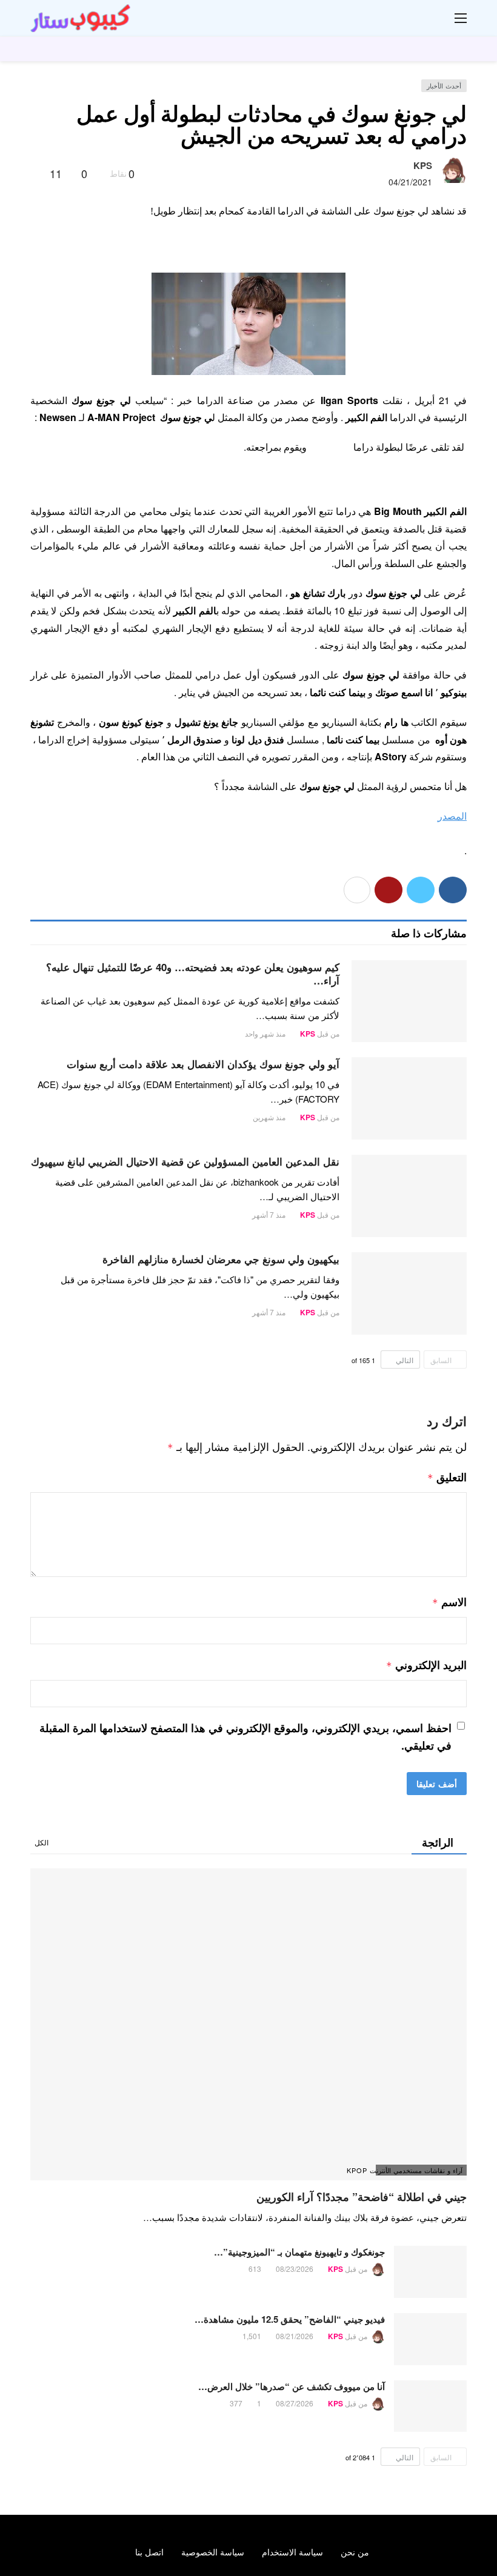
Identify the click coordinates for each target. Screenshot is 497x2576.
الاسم (449, 1602)
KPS (423, 165)
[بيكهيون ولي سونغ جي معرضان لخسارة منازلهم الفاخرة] (409, 1293)
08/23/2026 (295, 2269)
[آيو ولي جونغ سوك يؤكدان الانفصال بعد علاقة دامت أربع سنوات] (409, 1098)
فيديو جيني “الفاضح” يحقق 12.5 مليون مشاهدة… (290, 2319)
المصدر (452, 816)
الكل (42, 1842)
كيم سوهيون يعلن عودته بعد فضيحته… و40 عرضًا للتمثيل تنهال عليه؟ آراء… (193, 974)
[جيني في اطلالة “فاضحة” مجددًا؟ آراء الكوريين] (248, 2024)
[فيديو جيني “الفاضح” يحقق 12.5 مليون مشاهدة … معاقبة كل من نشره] (430, 2339)
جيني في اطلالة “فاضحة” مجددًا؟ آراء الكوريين (362, 2197)
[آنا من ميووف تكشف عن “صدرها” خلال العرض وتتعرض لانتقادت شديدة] (430, 2406)
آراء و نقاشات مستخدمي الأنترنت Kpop (419, 2170)
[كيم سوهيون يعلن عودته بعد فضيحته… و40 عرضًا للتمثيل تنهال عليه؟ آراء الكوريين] (409, 1001)
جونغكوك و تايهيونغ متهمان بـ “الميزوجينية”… (299, 2252)
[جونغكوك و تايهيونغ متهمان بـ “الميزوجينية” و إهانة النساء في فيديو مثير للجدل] (430, 2272)
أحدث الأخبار (444, 85)
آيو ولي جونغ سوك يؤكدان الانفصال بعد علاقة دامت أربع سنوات (203, 1064)
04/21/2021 (410, 182)
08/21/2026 (295, 2336)
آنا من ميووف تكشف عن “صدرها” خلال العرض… (292, 2386)
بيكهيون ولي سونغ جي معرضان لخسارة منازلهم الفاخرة (221, 1259)
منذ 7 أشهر (269, 1214)
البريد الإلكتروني (426, 1665)
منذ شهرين (269, 1117)
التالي (405, 1360)
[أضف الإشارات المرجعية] (35, 173)
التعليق (447, 1477)
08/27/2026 (295, 2403)
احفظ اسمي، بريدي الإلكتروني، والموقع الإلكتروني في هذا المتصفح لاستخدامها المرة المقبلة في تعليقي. (245, 1737)
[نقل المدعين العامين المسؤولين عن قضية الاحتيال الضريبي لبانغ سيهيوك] (409, 1196)
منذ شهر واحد (265, 1033)
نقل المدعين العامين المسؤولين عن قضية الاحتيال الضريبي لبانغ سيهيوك (185, 1161)
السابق (441, 1360)
